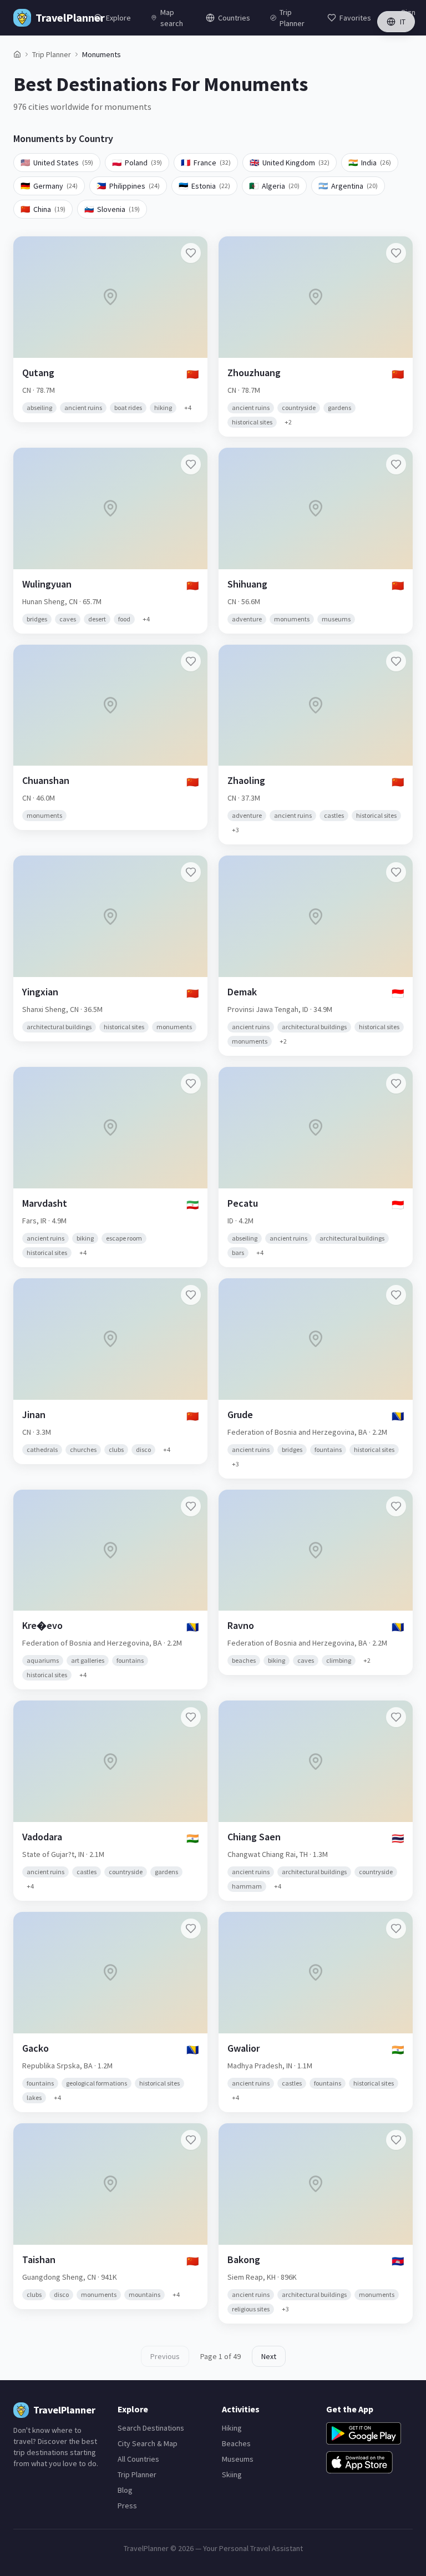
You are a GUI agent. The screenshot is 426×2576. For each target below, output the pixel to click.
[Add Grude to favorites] (396, 1295)
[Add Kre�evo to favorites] (191, 1506)
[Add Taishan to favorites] (191, 2140)
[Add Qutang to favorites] (191, 253)
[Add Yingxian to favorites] (191, 872)
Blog (125, 2490)
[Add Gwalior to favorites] (396, 1929)
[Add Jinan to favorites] (191, 1295)
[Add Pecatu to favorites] (396, 1084)
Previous (165, 2356)
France (206, 163)
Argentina (348, 186)
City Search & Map (148, 2443)
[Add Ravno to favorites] (396, 1506)
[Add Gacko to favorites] (191, 1929)
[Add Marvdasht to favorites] (191, 1084)
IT (403, 22)
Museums (238, 2459)
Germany (49, 186)
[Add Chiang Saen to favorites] (396, 1717)
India (370, 163)
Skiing (232, 2474)
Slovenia (112, 209)
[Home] (17, 54)
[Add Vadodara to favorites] (191, 1717)
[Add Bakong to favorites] (396, 2140)
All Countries (138, 2459)
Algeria (274, 186)
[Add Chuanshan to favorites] (191, 661)
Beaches (236, 2443)
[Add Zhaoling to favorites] (396, 661)
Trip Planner (52, 54)
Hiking (232, 2428)
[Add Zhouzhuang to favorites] (396, 253)
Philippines (128, 186)
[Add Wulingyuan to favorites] (191, 464)
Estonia (204, 186)
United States (57, 163)
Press (127, 2506)
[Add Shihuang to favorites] (396, 464)
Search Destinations (151, 2428)
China (43, 209)
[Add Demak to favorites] (396, 872)
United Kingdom (290, 163)
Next (269, 2356)
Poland (137, 163)
